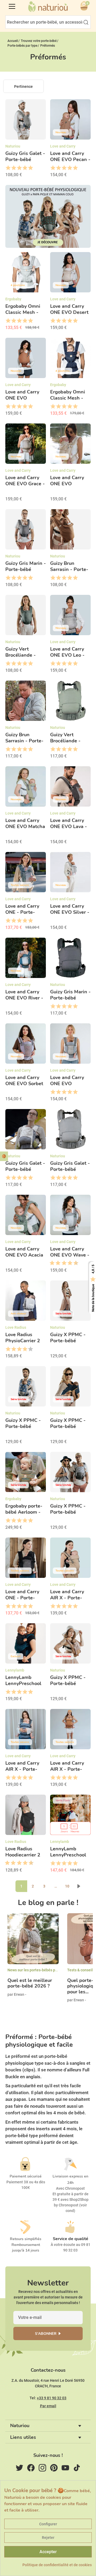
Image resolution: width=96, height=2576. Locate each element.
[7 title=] (68, 1263)
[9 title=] (74, 1263)
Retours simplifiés (26, 2239)
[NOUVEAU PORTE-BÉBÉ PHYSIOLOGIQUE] (48, 216)
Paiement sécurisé (26, 2176)
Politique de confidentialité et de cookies (57, 2565)
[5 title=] (30, 168)
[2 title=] (13, 168)
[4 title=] (25, 168)
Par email (48, 2406)
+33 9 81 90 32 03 (52, 2398)
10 (67, 1886)
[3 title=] (19, 168)
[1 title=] (8, 168)
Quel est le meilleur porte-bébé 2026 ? (30, 1983)
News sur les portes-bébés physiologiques (43, 1970)
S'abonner (46, 2334)
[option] (33, 1960)
